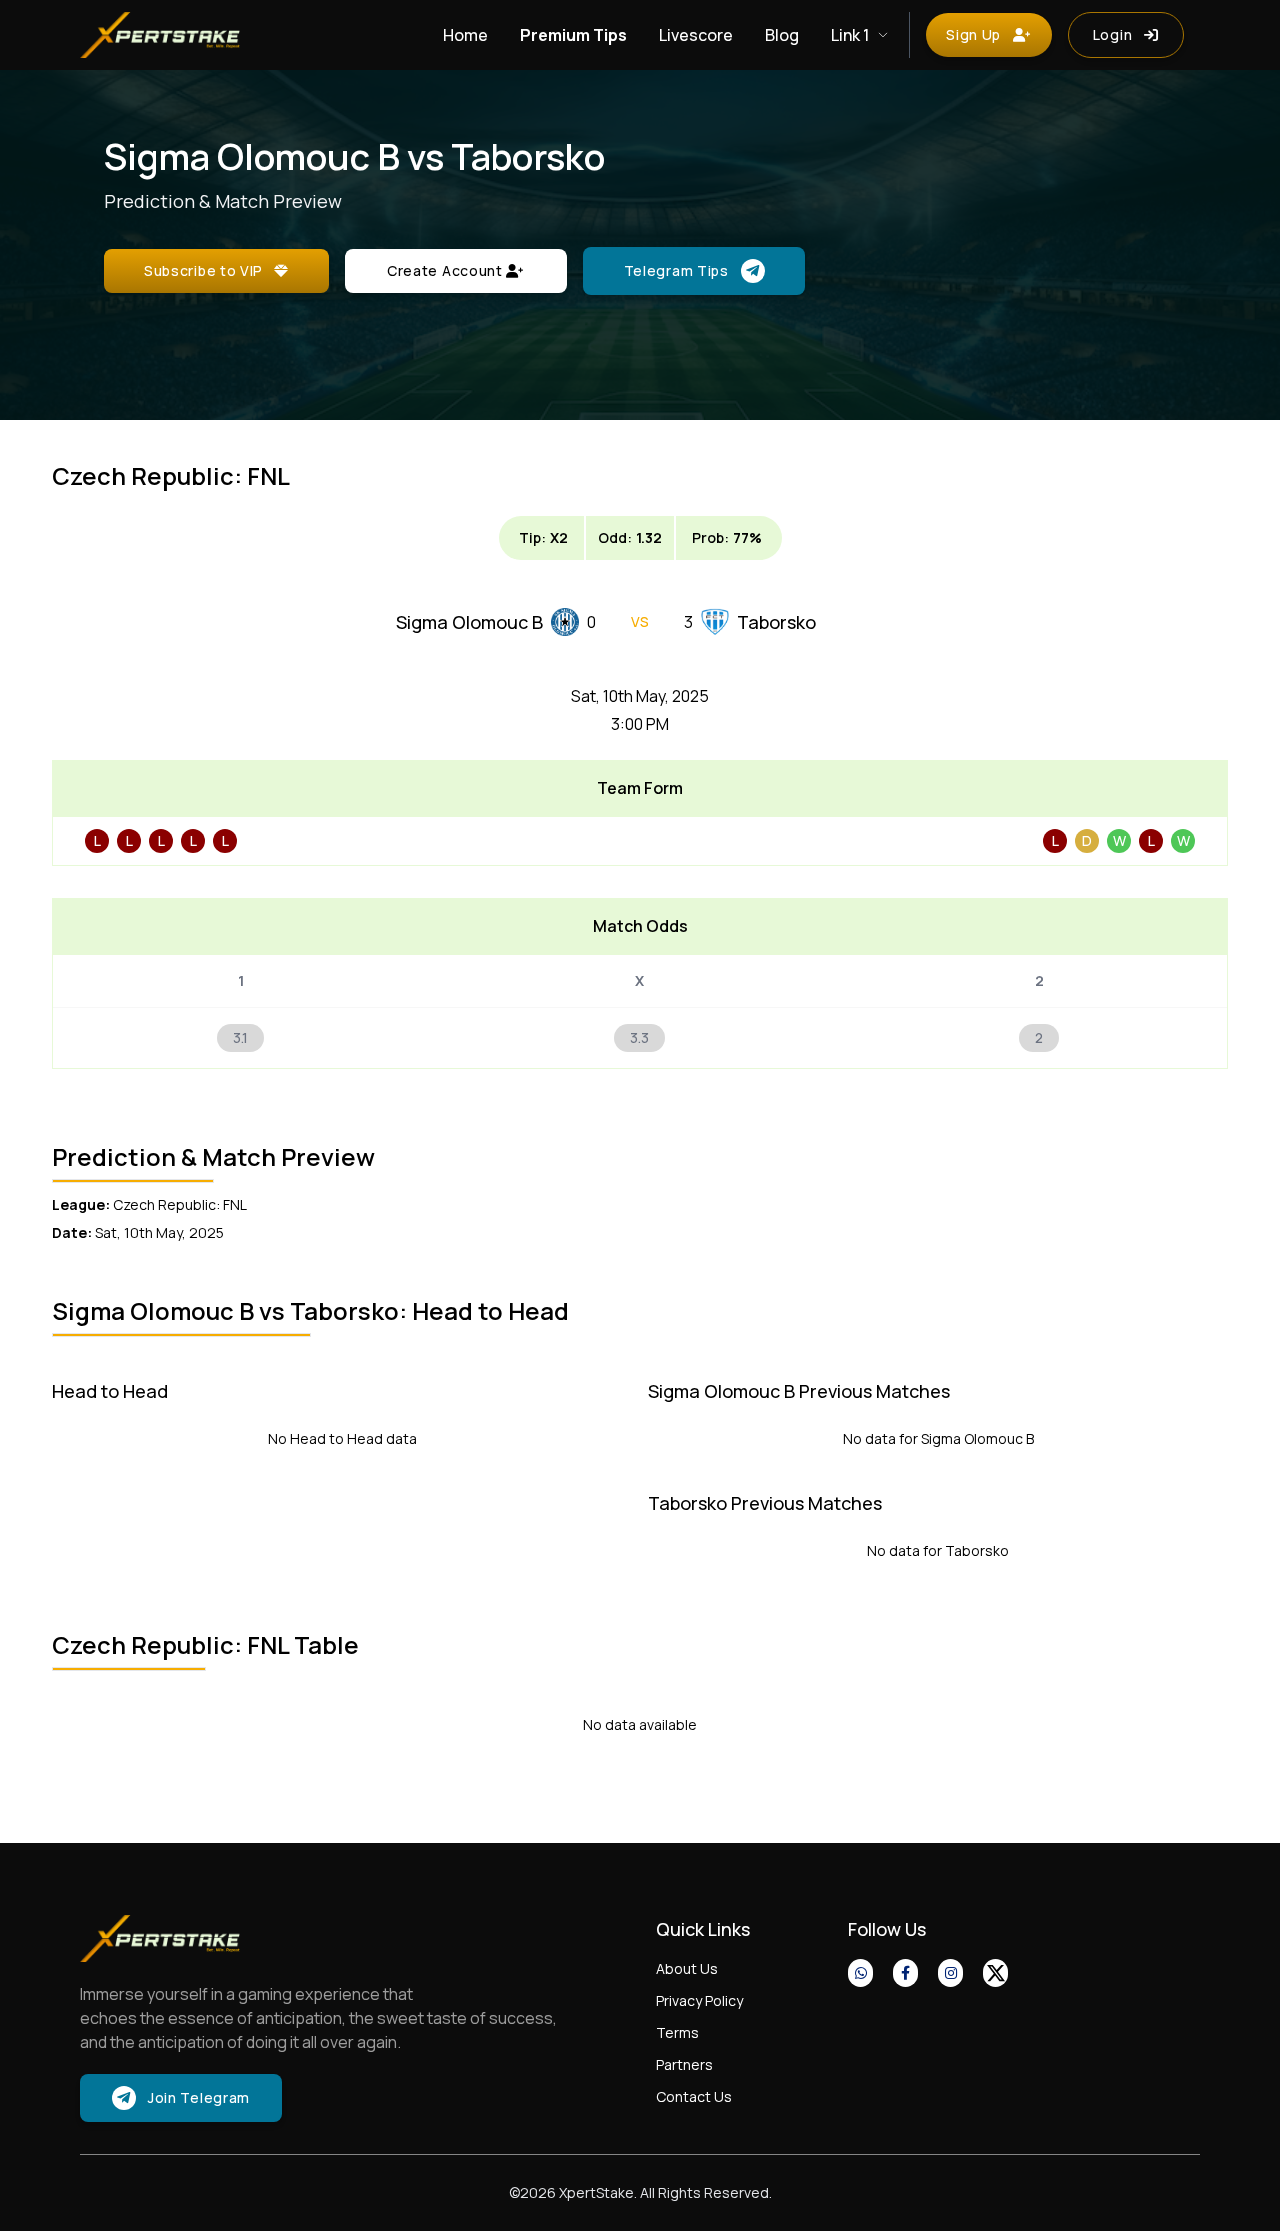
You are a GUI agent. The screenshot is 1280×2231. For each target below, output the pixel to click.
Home (465, 35)
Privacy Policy (699, 2000)
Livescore (696, 35)
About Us (687, 1968)
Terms (677, 2032)
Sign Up (973, 34)
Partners (684, 2064)
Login (1113, 34)
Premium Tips (573, 35)
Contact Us (694, 2096)
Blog (782, 35)
